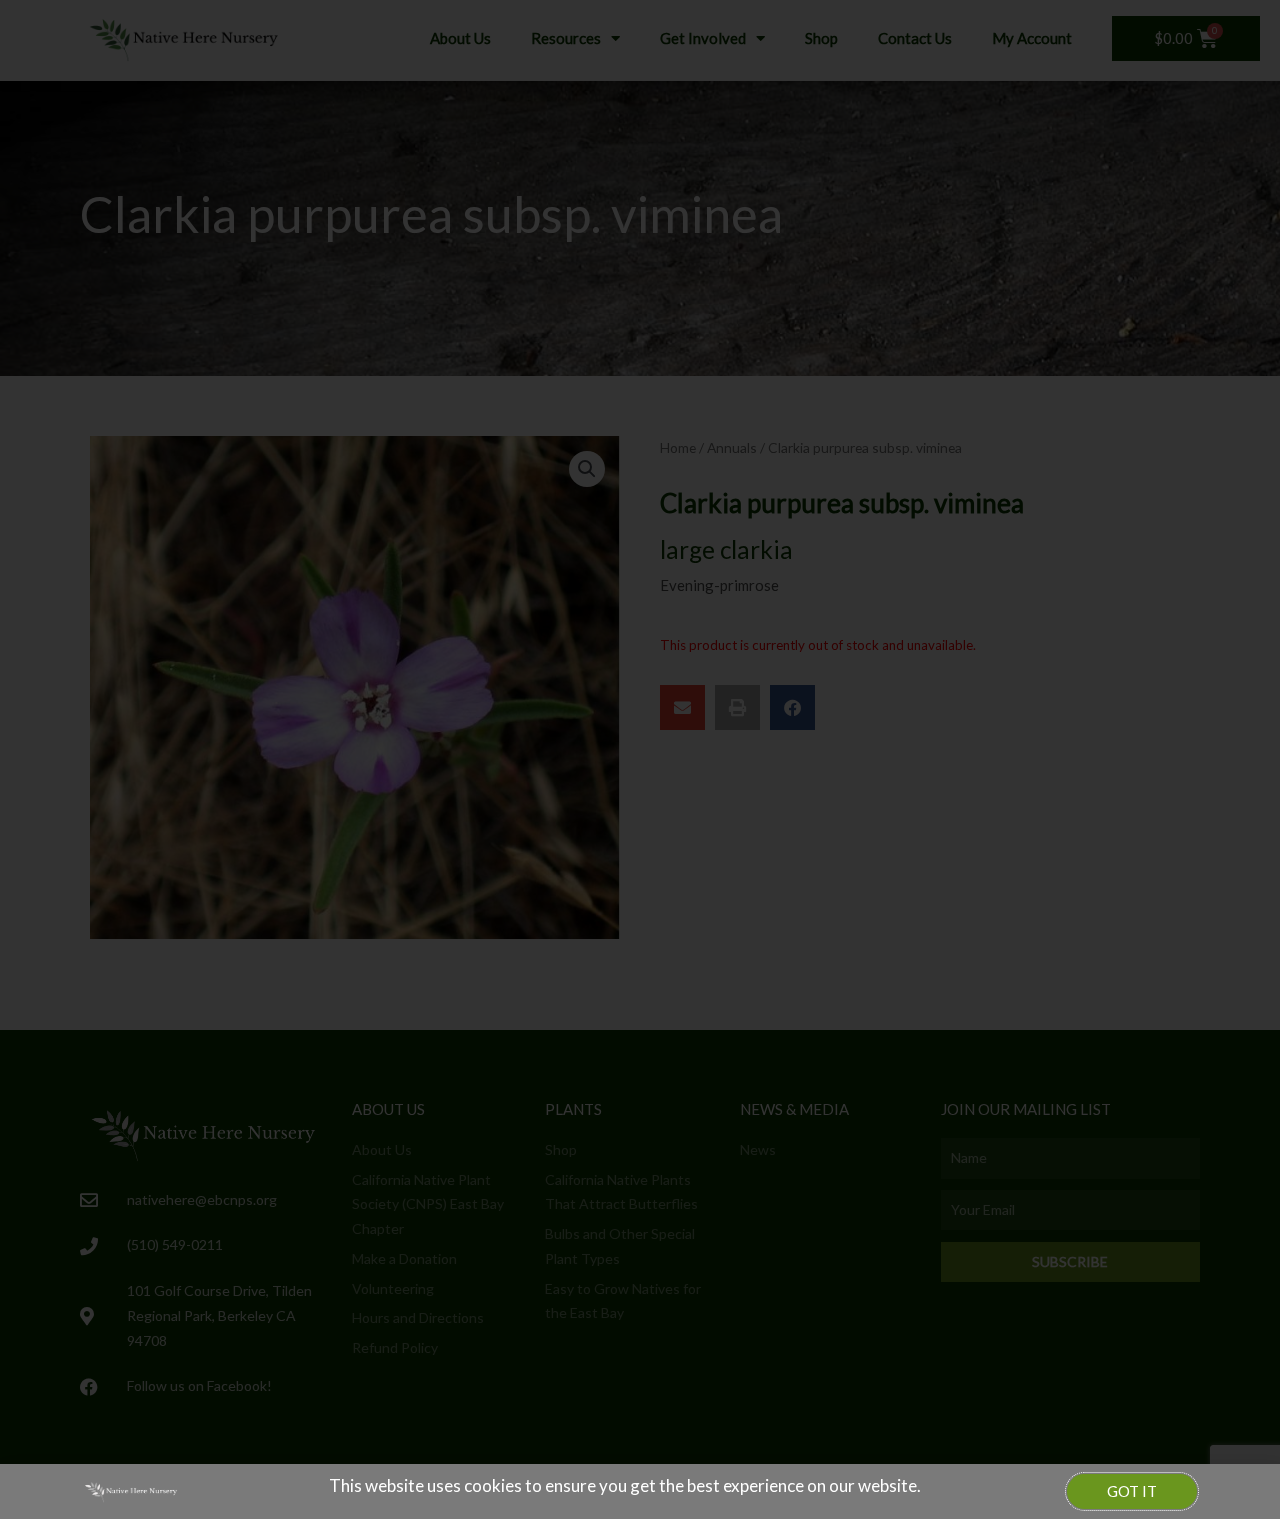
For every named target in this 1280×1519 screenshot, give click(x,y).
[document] (640, 759)
